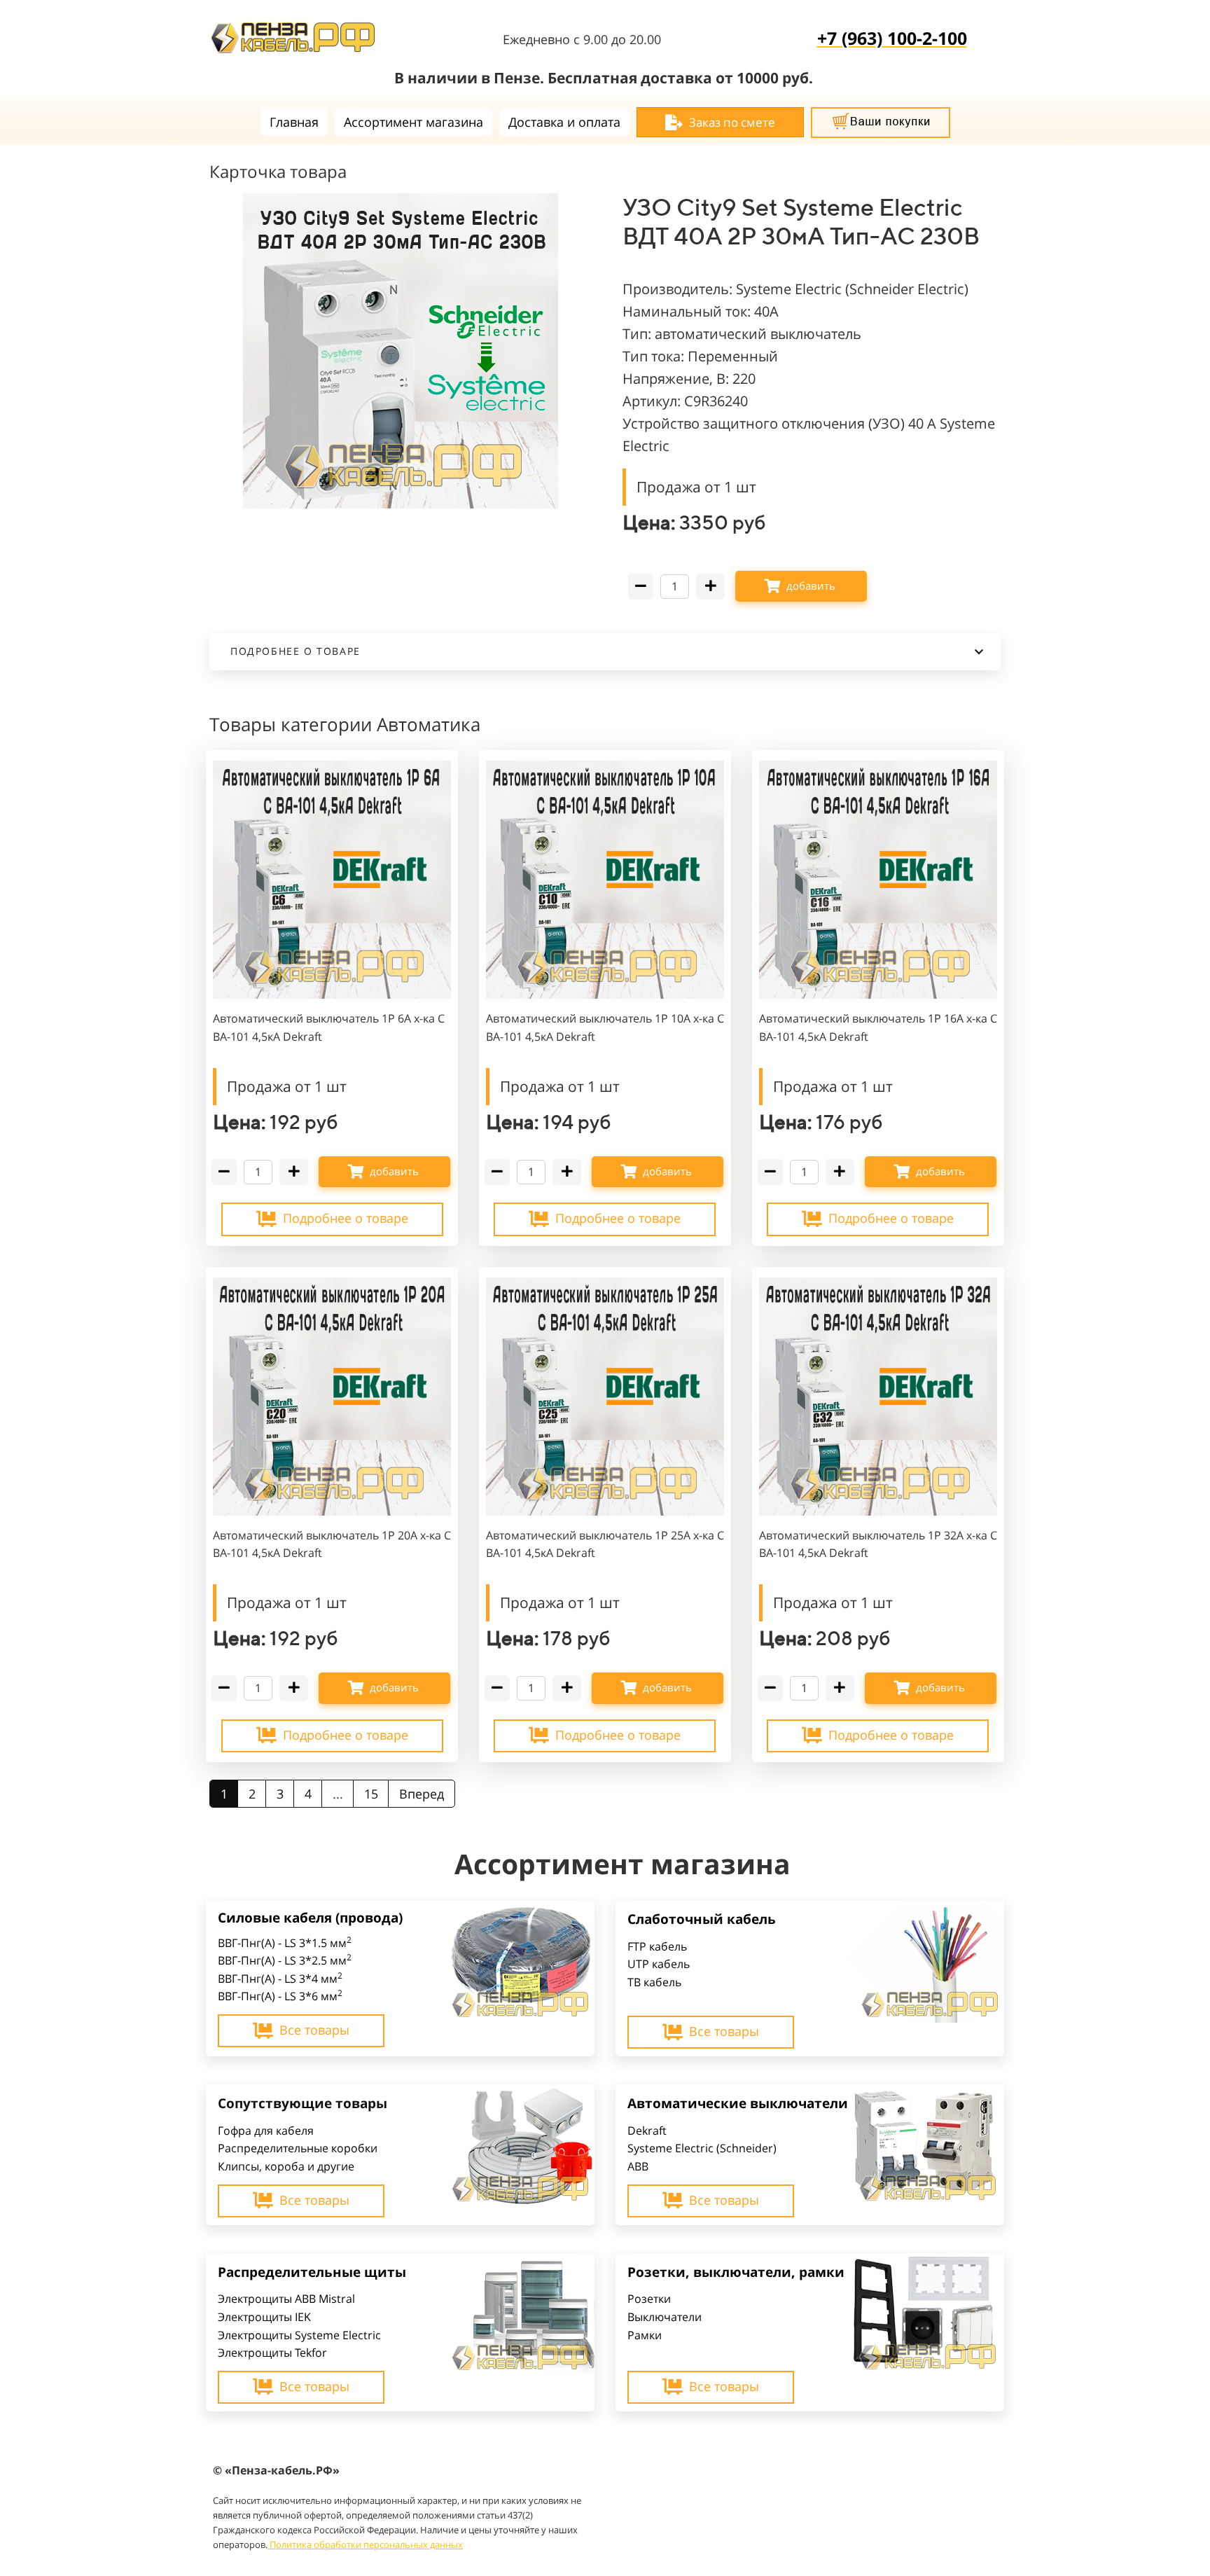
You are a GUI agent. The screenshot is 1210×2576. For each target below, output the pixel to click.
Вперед (422, 1794)
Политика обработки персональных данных (366, 2544)
